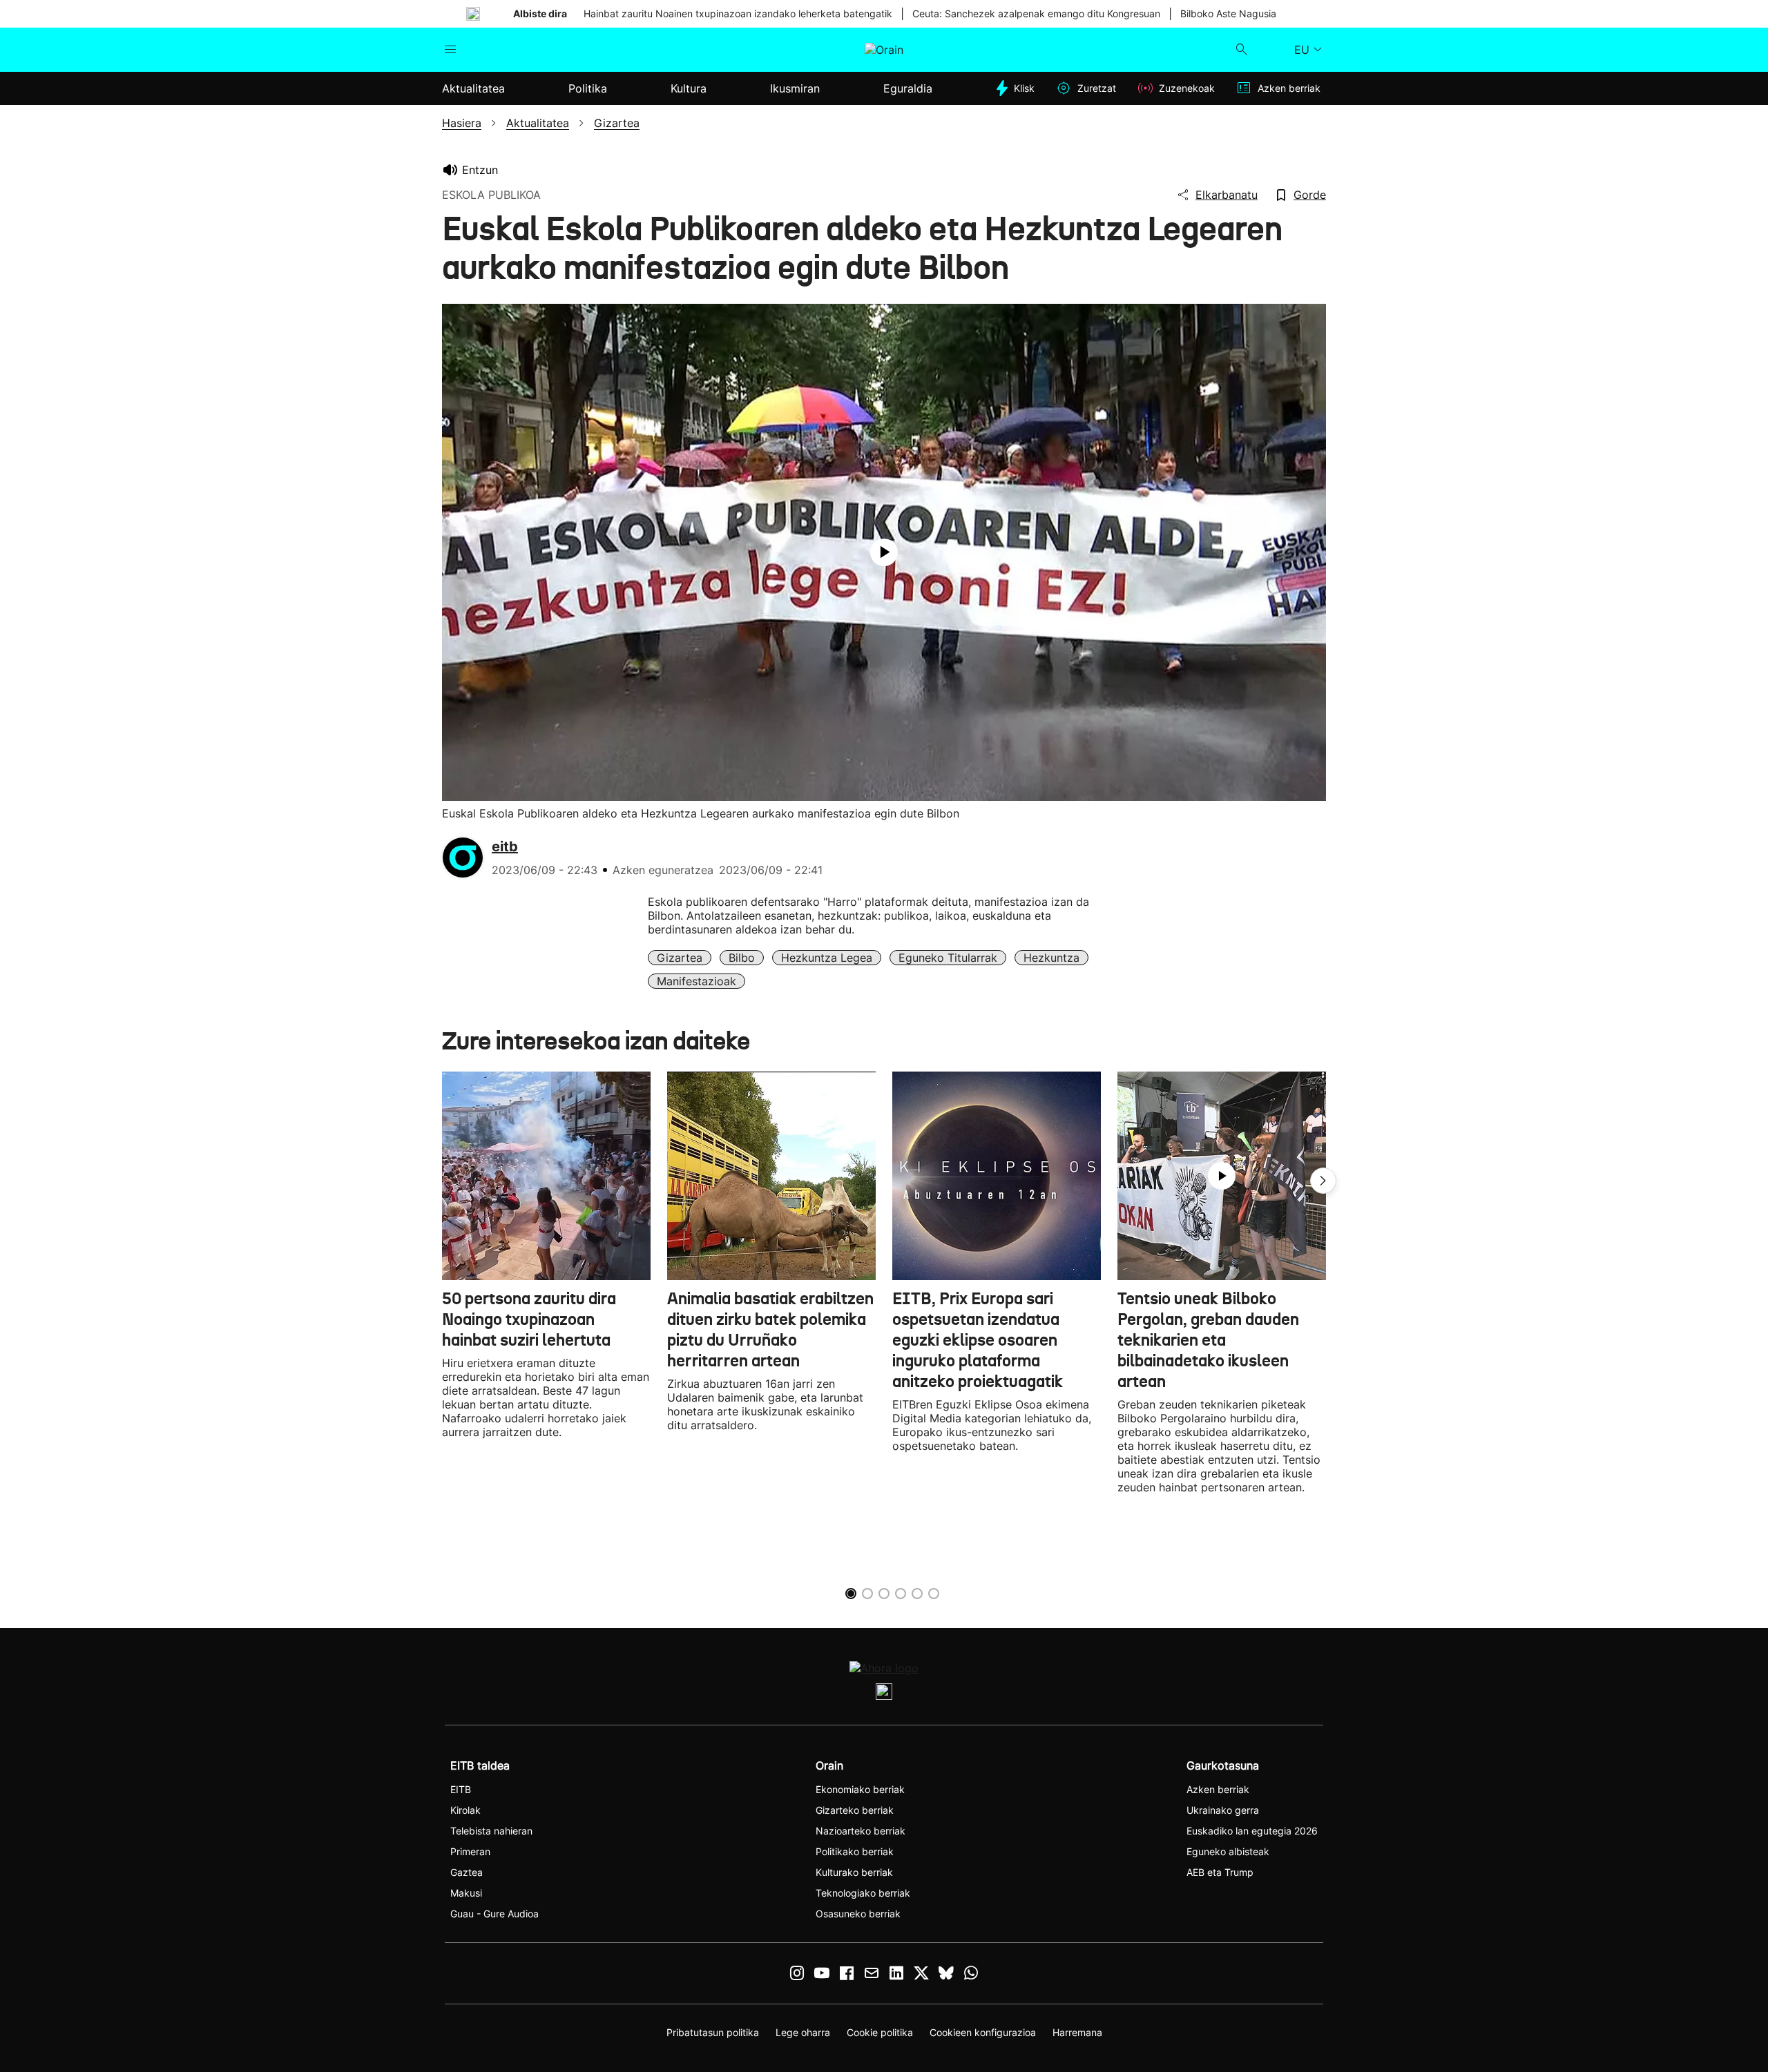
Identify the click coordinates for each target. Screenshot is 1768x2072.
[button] (1323, 1181)
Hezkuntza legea (827, 958)
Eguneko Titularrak (948, 958)
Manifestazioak (696, 981)
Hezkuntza (1051, 958)
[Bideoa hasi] (884, 552)
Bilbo (742, 958)
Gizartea (680, 958)
